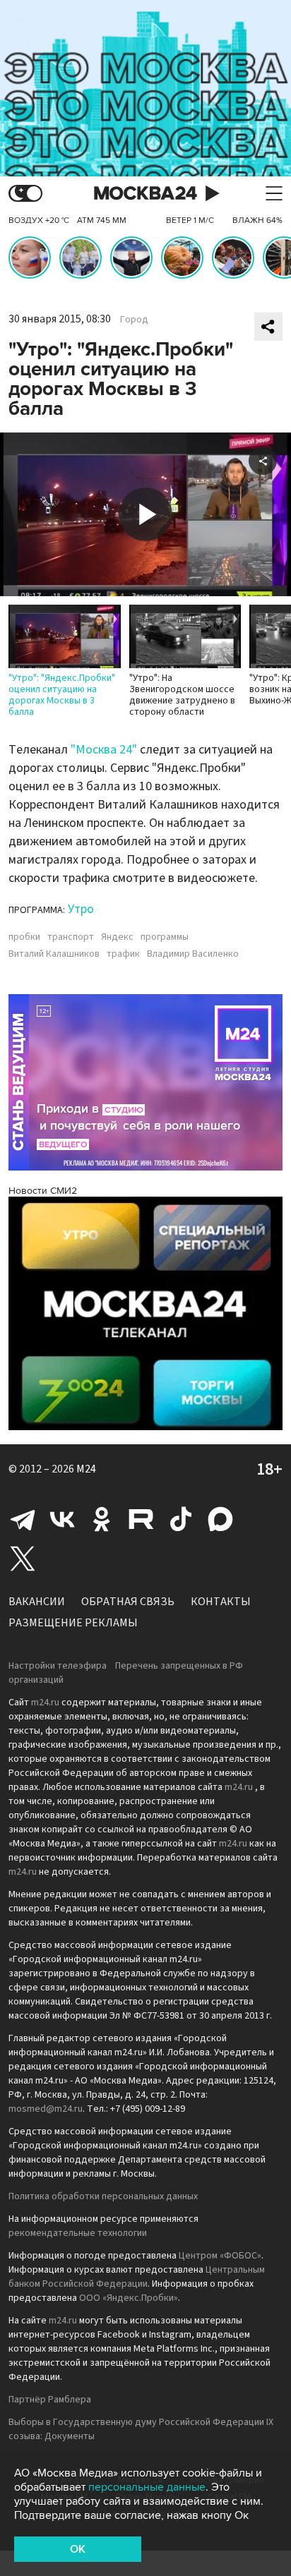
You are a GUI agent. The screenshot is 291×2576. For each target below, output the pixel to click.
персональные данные (147, 2487)
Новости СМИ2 (43, 1191)
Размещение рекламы (73, 1623)
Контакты (221, 1602)
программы (165, 937)
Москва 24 (145, 194)
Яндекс (117, 937)
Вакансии (37, 1602)
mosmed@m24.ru (46, 2109)
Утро (81, 909)
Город (134, 320)
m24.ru (45, 1703)
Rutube (141, 1519)
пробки (24, 937)
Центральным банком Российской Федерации (137, 2277)
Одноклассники (102, 1519)
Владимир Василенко (193, 954)
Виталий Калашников (54, 954)
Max (220, 1519)
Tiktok (181, 1519)
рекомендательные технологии (78, 2233)
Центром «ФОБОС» (220, 2256)
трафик (123, 954)
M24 (86, 1469)
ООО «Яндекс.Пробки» (129, 2298)
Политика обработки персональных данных (103, 2196)
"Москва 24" (104, 750)
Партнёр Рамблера (50, 2400)
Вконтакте (62, 1519)
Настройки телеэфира (58, 1666)
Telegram (23, 1519)
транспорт (71, 937)
